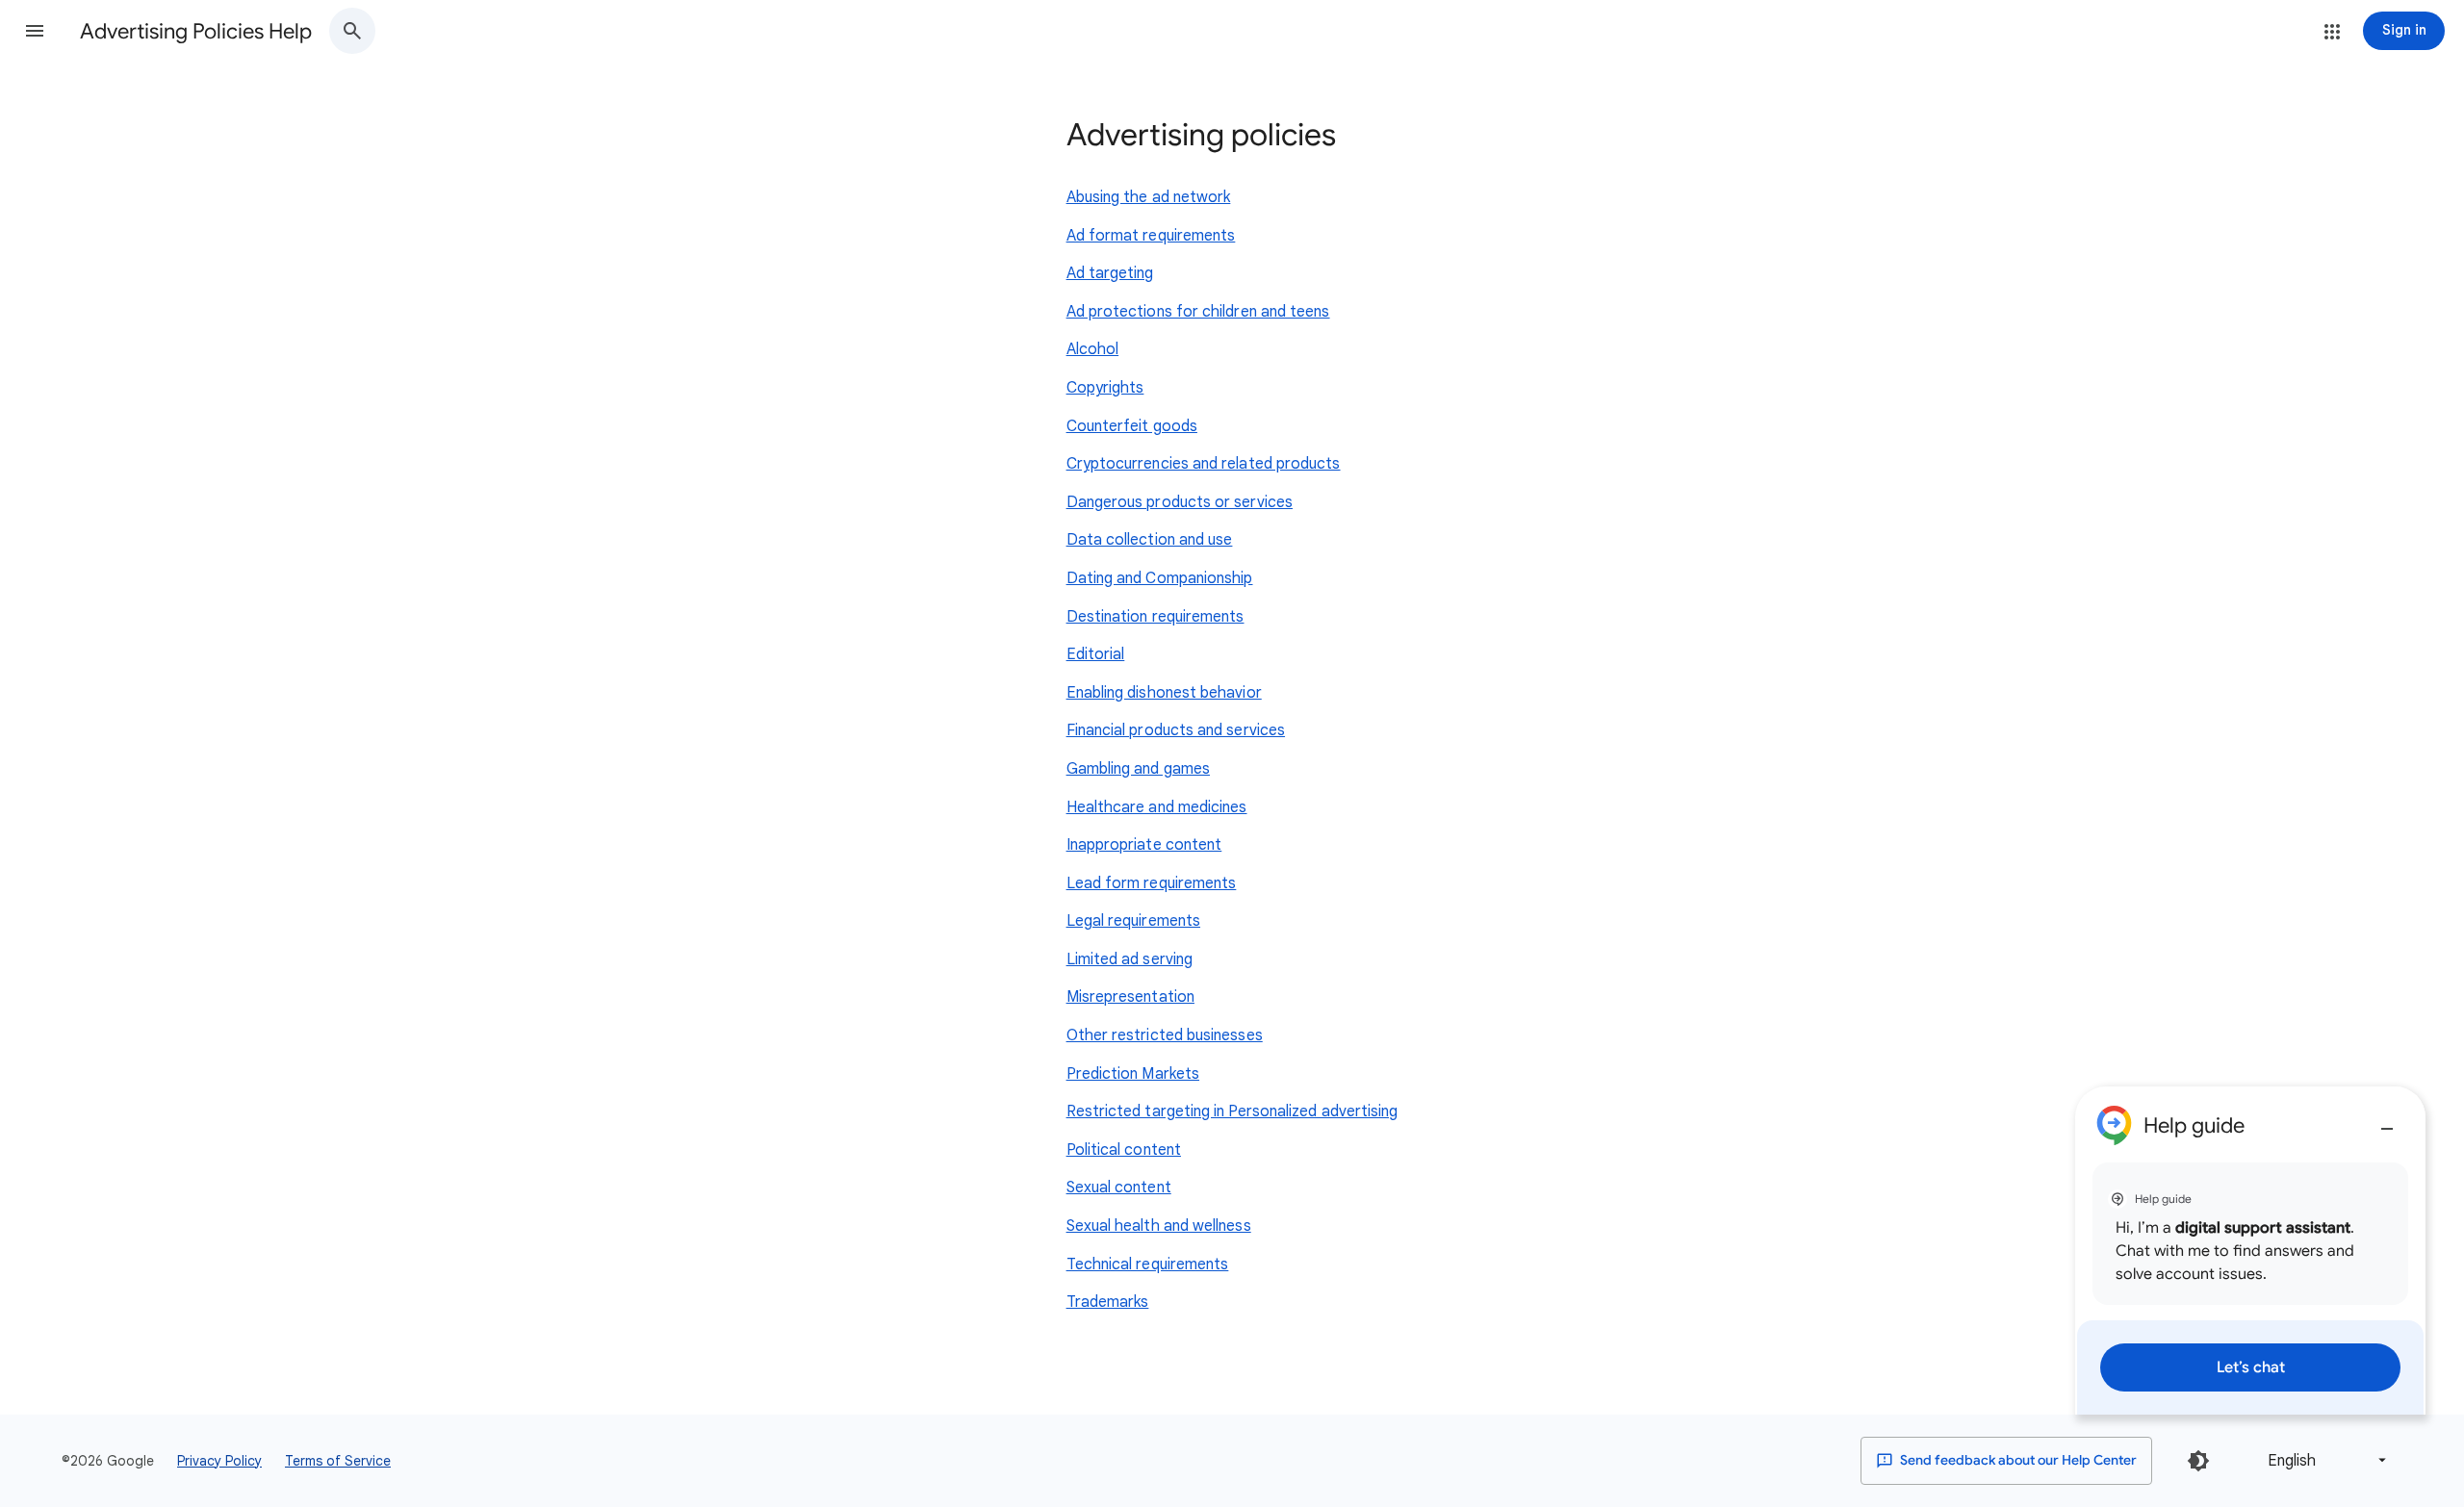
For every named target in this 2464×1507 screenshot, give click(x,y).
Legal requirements (1133, 921)
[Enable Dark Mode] (2198, 1461)
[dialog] (2250, 1251)
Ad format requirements (1151, 236)
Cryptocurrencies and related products (1204, 464)
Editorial (1096, 654)
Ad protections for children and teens (1198, 312)
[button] (35, 31)
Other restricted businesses (1165, 1035)
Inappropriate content (1144, 845)
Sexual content (1119, 1188)
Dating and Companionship (1160, 578)
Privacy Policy (219, 1461)
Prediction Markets (1133, 1074)
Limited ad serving (1129, 959)
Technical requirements (1148, 1264)
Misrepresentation (1130, 997)
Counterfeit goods (1132, 426)
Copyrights (1105, 388)
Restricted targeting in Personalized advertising (1232, 1111)
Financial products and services (1176, 730)
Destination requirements (1155, 617)
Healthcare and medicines (1157, 807)
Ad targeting (1110, 273)
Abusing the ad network (1149, 197)
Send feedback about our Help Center (2017, 1460)
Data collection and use (1150, 540)
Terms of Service (338, 1461)
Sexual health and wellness (1159, 1226)
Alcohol (1093, 349)
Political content (1124, 1150)
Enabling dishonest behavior (1164, 693)
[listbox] (2323, 1460)
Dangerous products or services (1180, 502)
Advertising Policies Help (196, 31)
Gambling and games (1138, 769)
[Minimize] (2387, 1121)
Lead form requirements (1152, 883)
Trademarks (1108, 1302)
